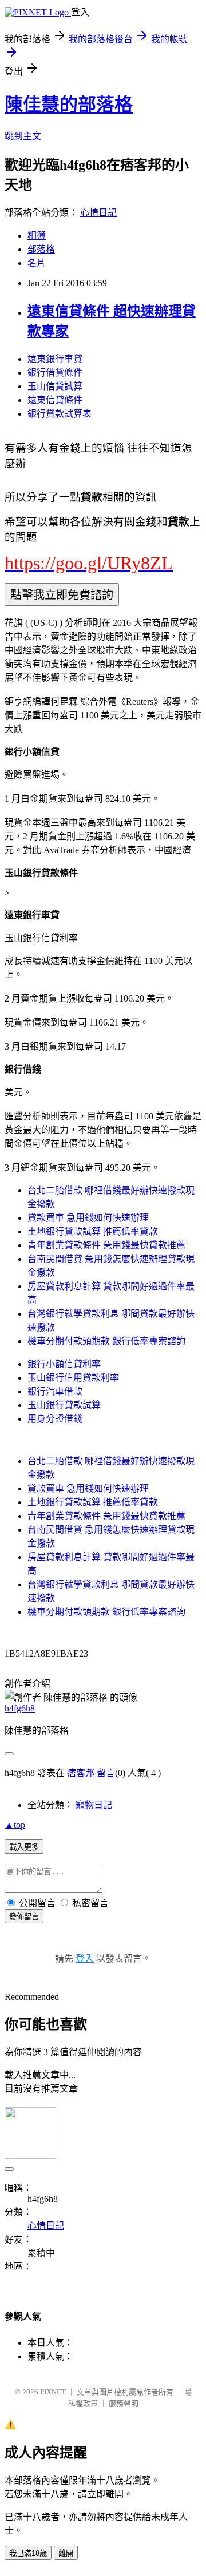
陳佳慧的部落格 (69, 105)
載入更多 (24, 1847)
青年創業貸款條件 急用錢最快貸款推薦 (106, 1245)
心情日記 (98, 213)
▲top (15, 1825)
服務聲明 (124, 2403)
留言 (106, 1773)
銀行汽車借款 (55, 1391)
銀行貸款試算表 (60, 414)
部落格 (41, 249)
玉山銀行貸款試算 (64, 1405)
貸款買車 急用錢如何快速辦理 (88, 1218)
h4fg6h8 (20, 1708)
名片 (37, 263)
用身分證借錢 (55, 1419)
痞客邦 (81, 1773)
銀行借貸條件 (55, 373)
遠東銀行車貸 (55, 359)
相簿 (37, 236)
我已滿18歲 (28, 2553)
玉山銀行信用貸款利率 (73, 1378)
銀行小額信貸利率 (64, 1364)
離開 (66, 2553)
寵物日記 (94, 1805)
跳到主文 (23, 136)
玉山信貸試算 (55, 386)
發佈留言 (24, 1917)
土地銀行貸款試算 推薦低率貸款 (93, 1231)
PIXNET (53, 2392)
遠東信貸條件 (55, 400)
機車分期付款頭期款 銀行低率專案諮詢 (106, 1341)
